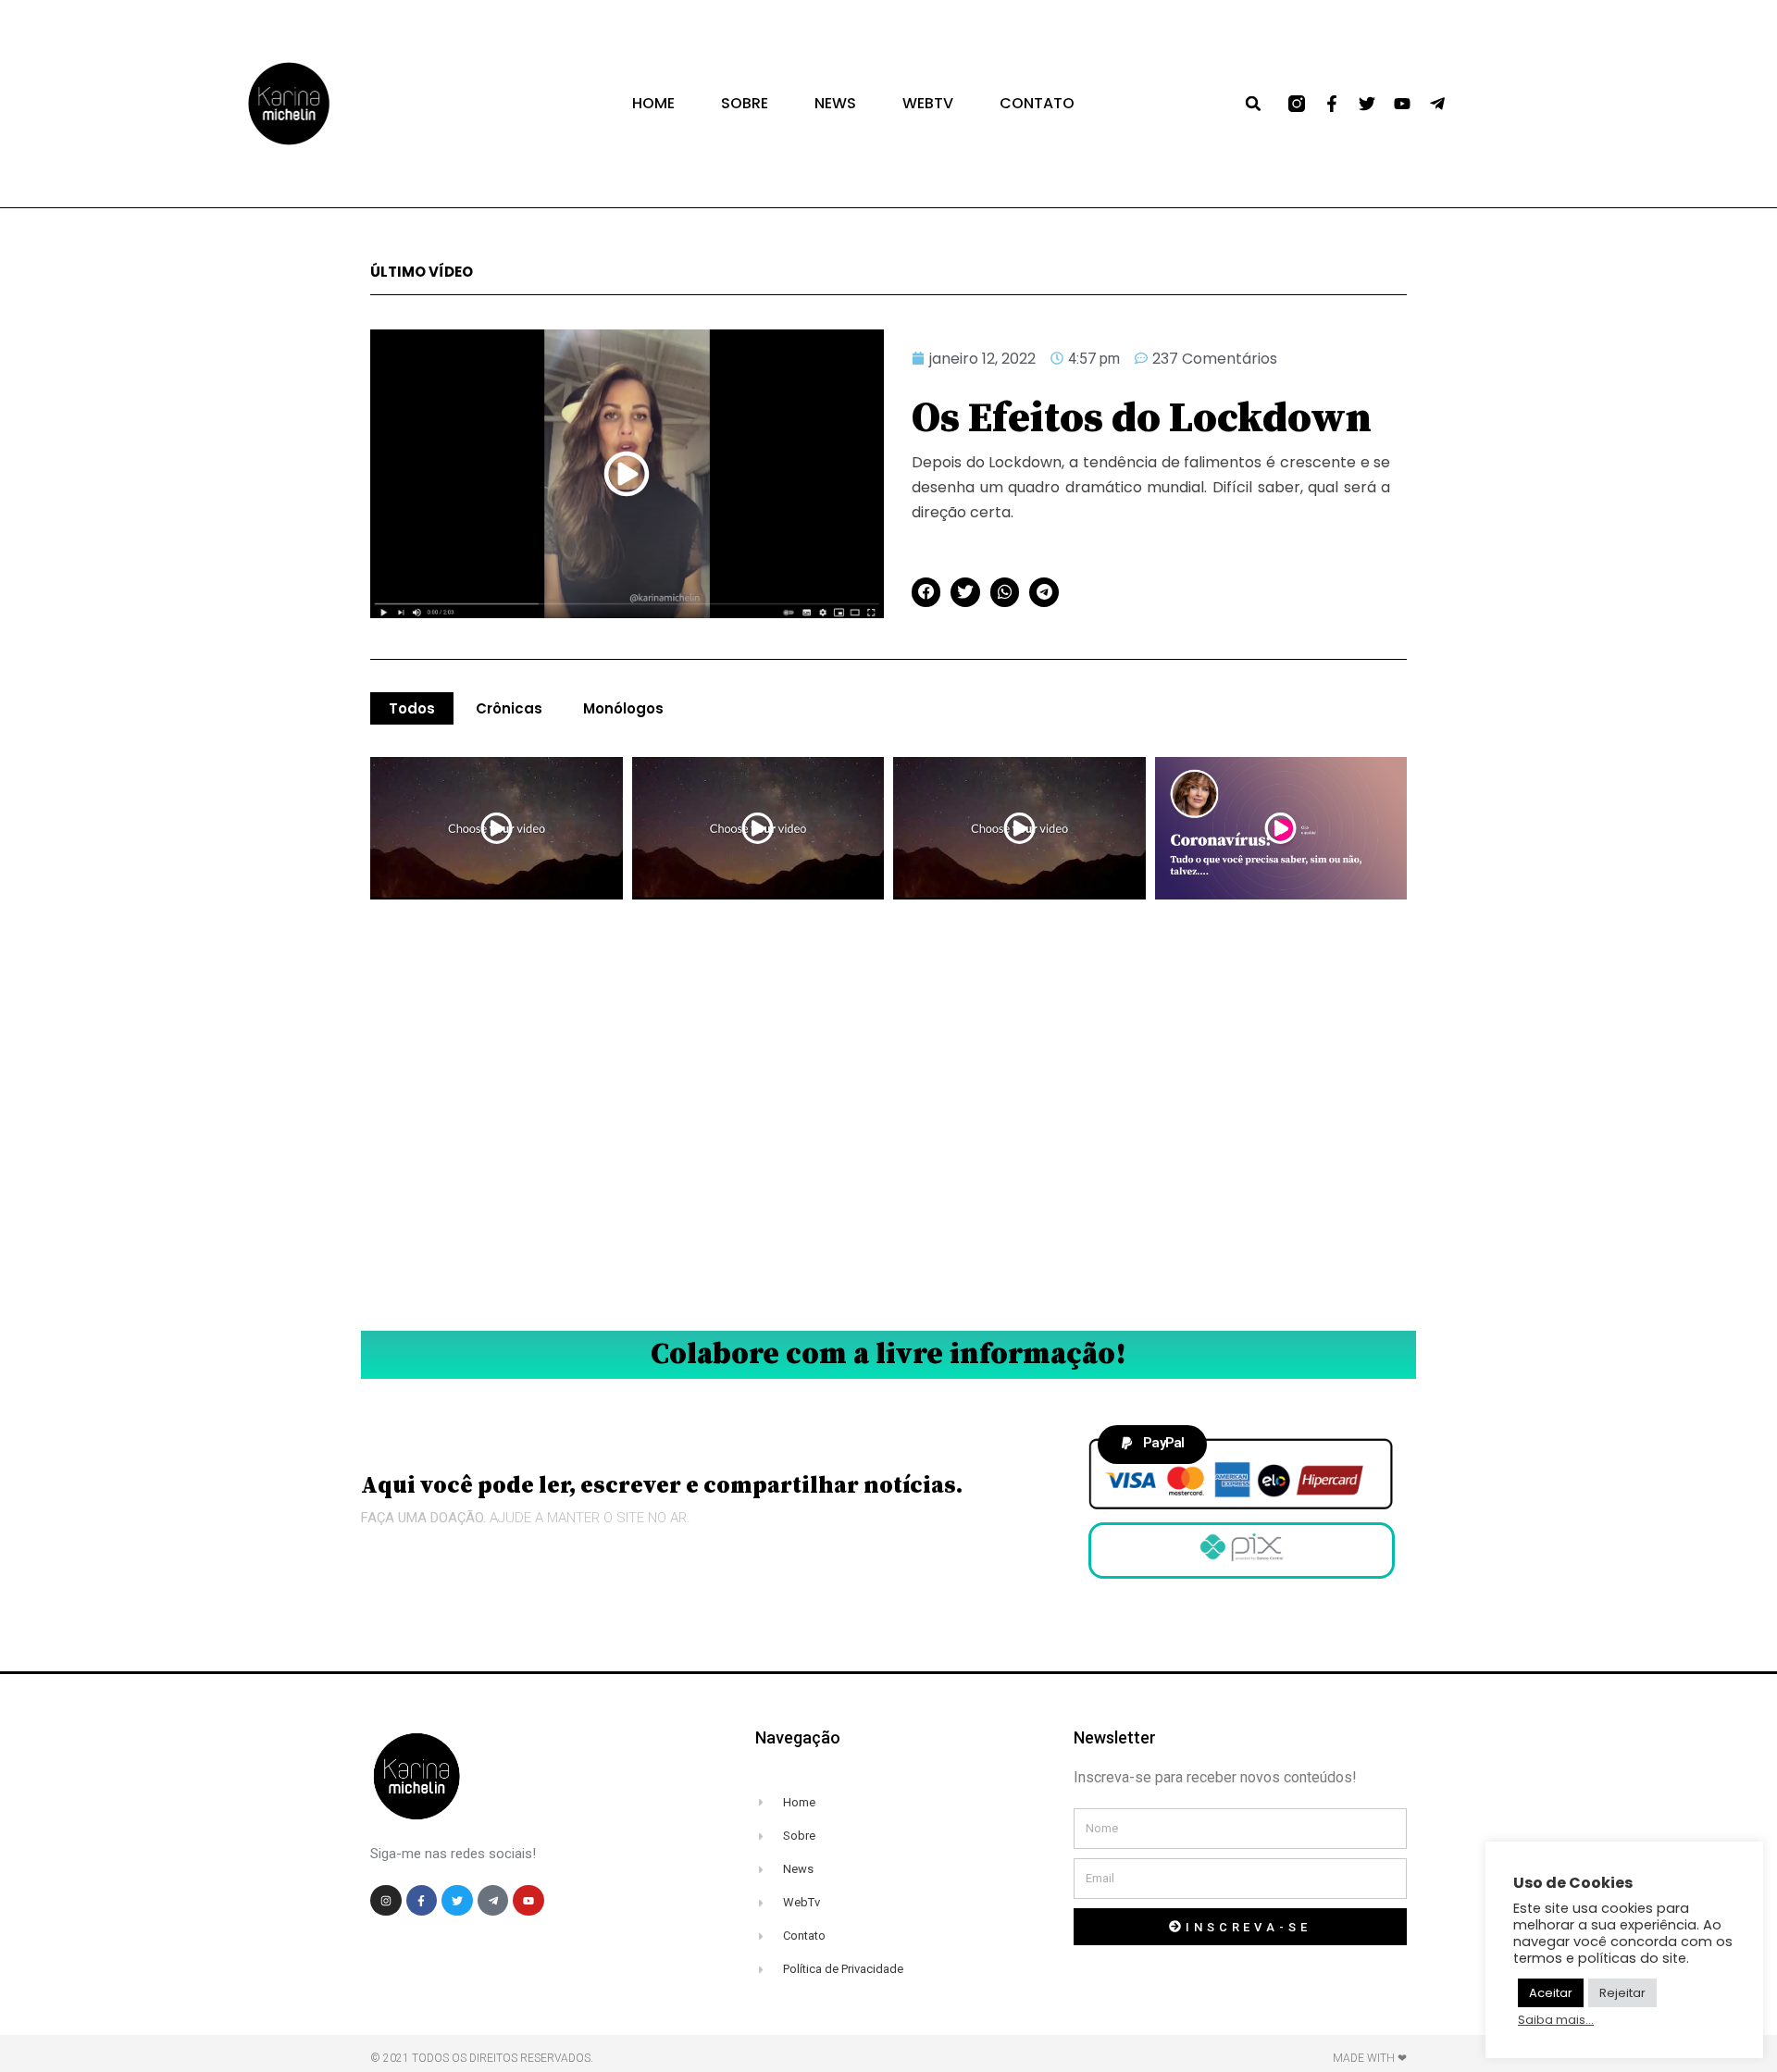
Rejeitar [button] (1622, 1993)
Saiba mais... (1556, 2020)
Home (653, 104)
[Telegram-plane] (1437, 104)
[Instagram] (386, 1901)
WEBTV (928, 104)
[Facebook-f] (1332, 104)
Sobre (745, 104)
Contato (1037, 104)
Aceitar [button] (1551, 1993)
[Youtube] (1402, 104)
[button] (1253, 104)
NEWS (835, 104)
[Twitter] (1367, 104)
